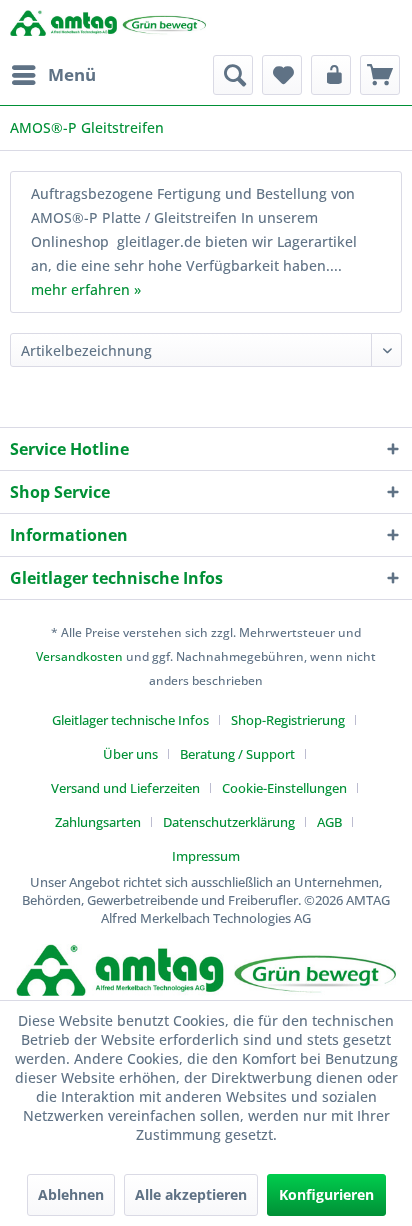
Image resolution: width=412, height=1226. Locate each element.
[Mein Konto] (331, 75)
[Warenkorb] (380, 75)
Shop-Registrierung (288, 720)
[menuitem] (53, 75)
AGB (329, 822)
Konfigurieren (326, 1194)
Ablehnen (71, 1194)
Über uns (130, 754)
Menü (72, 74)
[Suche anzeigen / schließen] (233, 75)
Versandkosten (79, 656)
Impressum (206, 856)
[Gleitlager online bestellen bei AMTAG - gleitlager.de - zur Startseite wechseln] (108, 27)
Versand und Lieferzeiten (125, 788)
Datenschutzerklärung (229, 822)
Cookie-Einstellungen (284, 788)
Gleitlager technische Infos (130, 720)
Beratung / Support (237, 754)
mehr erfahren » (86, 289)
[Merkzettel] (282, 75)
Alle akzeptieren (191, 1194)
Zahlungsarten (98, 822)
